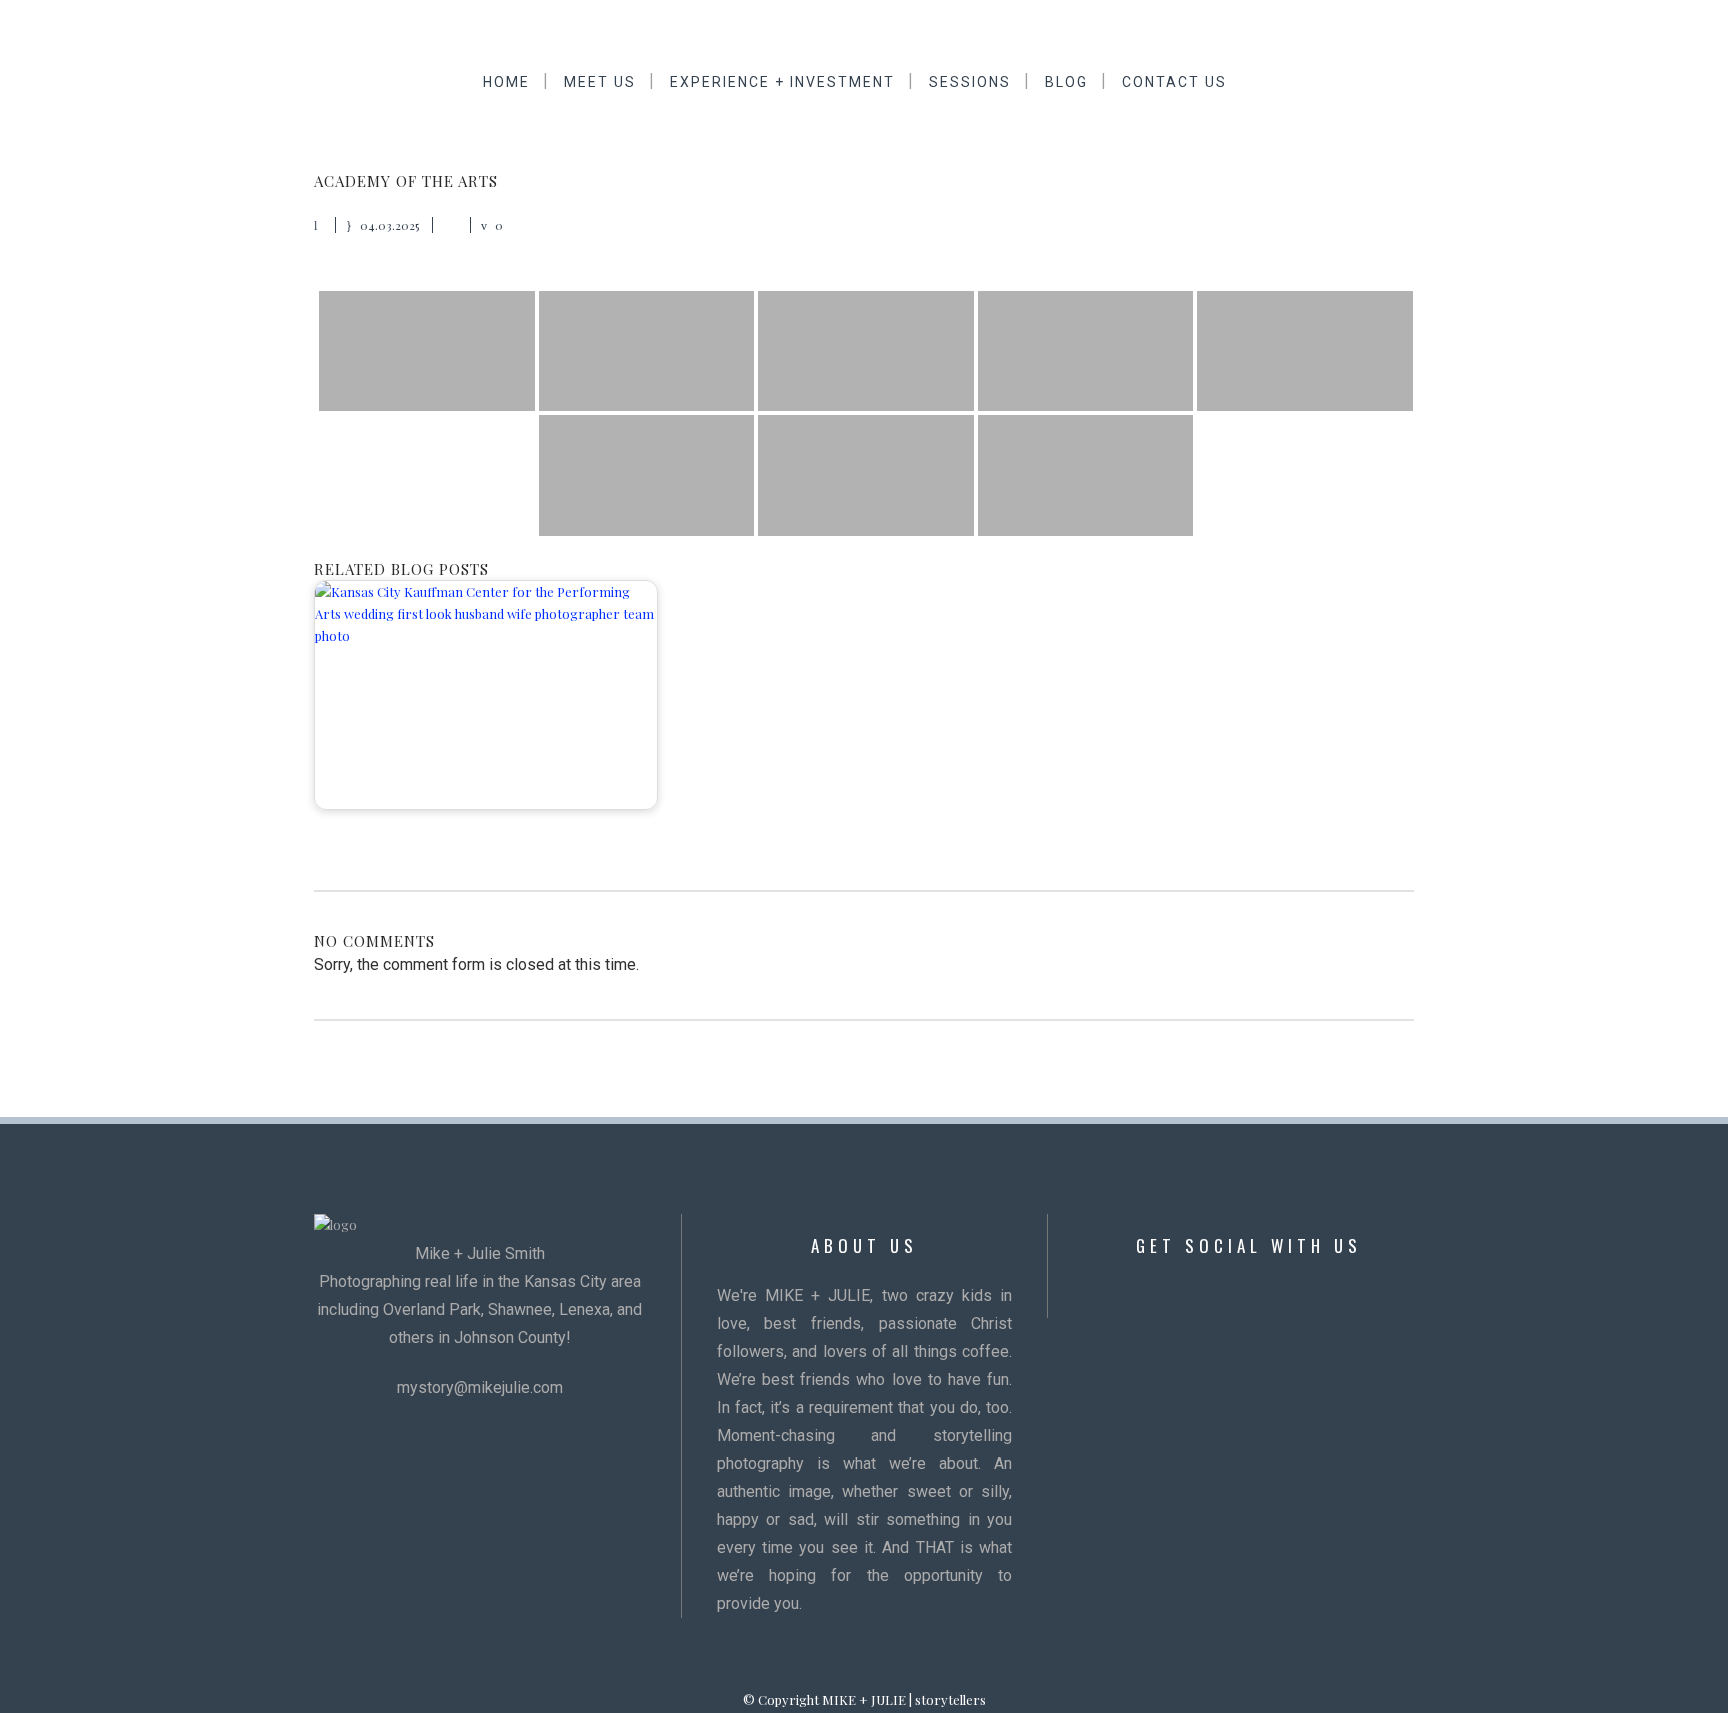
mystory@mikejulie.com (480, 1387)
